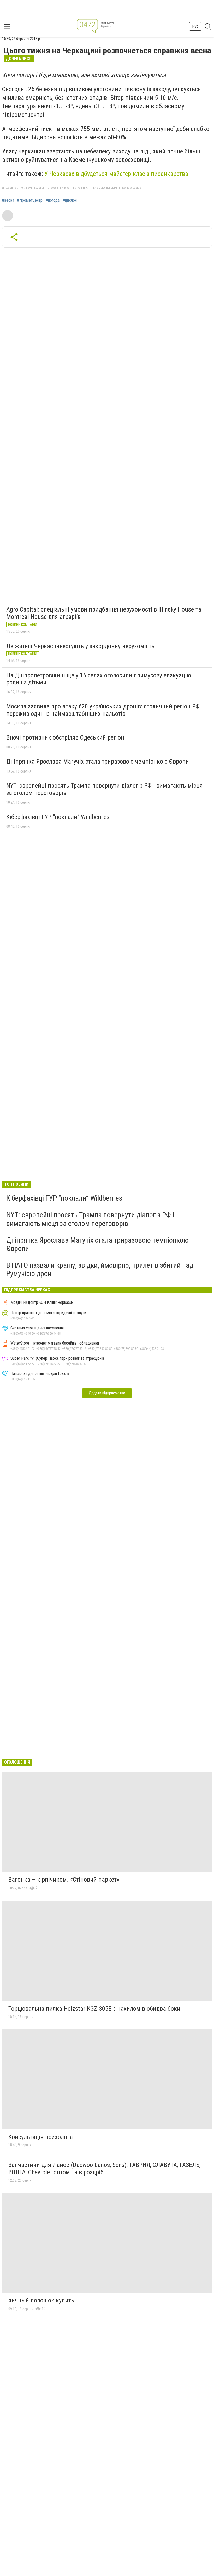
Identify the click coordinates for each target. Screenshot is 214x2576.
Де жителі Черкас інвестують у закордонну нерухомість (80, 646)
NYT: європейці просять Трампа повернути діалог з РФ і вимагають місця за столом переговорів (105, 789)
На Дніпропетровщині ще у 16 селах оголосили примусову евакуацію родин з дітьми (99, 679)
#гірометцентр (30, 200)
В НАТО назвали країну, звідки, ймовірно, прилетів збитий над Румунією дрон (100, 1269)
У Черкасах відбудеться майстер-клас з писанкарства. (117, 174)
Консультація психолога (41, 2137)
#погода (53, 200)
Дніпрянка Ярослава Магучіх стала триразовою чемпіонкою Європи (98, 762)
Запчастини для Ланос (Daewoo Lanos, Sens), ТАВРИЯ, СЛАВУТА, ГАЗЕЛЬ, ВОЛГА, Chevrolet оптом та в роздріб (104, 2169)
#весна (8, 200)
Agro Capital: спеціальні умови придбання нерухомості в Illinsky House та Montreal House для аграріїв (104, 613)
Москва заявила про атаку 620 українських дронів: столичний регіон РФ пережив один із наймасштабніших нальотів (103, 710)
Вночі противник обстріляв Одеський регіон (65, 737)
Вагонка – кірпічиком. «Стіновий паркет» (64, 1880)
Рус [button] (195, 26)
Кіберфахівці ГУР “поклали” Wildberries (58, 817)
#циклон (70, 200)
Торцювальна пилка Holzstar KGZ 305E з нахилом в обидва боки (94, 2009)
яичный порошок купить (41, 2300)
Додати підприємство (107, 1393)
